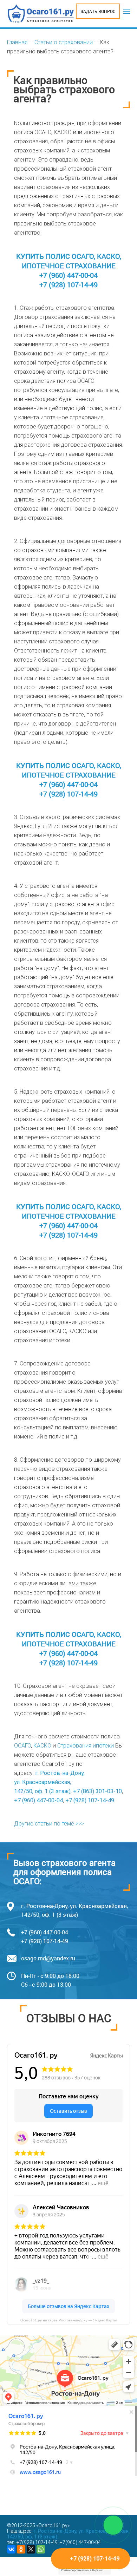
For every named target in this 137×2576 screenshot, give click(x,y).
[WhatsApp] (41, 2549)
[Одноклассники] (21, 2549)
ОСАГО (22, 1746)
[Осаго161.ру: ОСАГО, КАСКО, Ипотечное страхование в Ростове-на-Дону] (41, 14)
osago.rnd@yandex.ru (48, 1958)
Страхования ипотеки (86, 1746)
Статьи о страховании (64, 42)
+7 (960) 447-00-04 (68, 275)
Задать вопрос (98, 11)
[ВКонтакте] (11, 2549)
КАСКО (42, 1746)
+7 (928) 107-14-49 (68, 284)
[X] (31, 2549)
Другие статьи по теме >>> (49, 1824)
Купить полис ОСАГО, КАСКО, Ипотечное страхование (69, 261)
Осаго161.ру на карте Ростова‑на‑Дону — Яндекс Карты (68, 2320)
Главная (17, 42)
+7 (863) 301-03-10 (97, 1791)
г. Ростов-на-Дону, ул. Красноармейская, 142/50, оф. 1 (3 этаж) (49, 1782)
